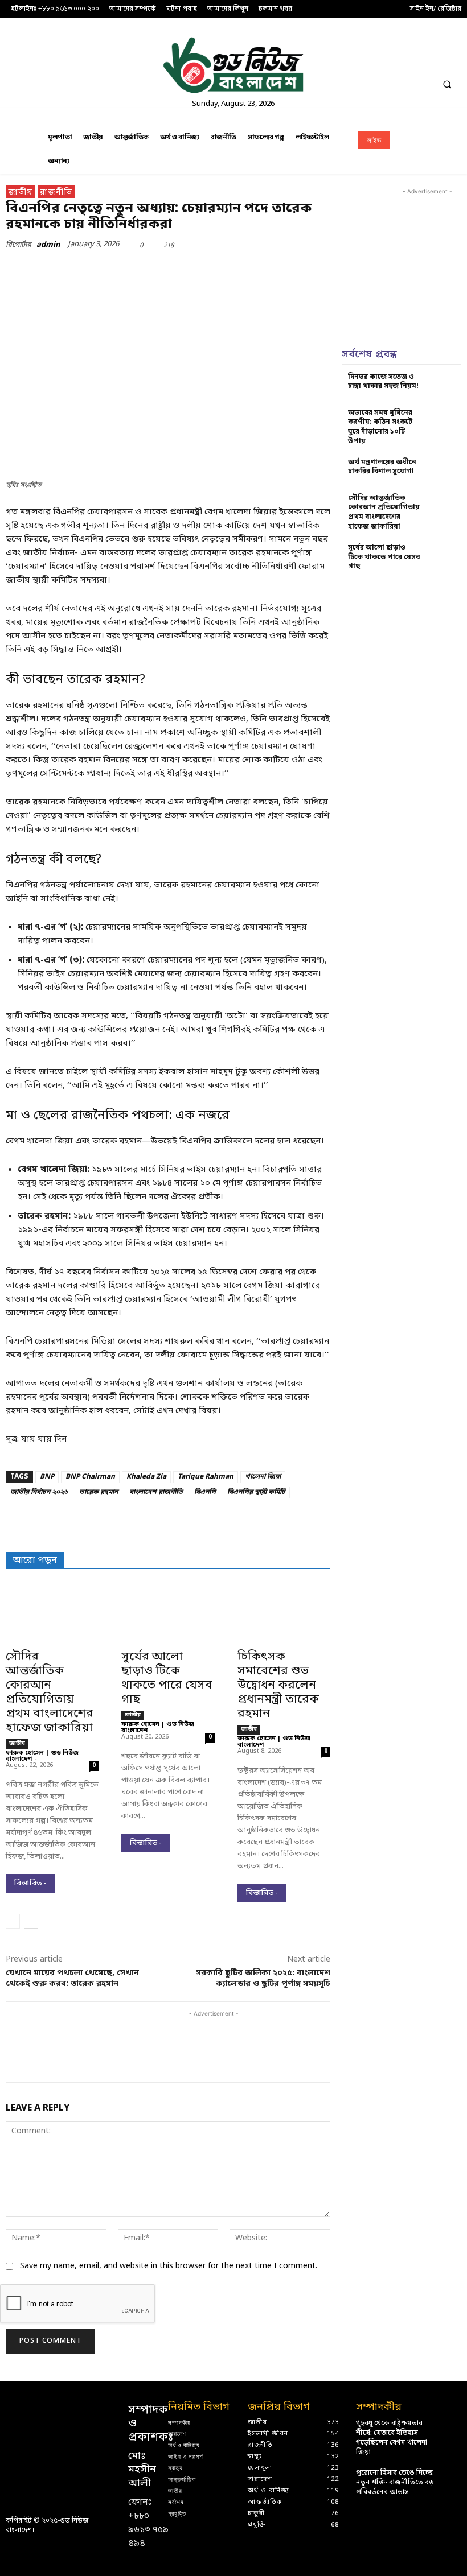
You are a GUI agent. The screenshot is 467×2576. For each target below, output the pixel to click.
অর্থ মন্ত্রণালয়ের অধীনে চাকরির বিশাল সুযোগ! (382, 467)
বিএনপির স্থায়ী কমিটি (256, 1492)
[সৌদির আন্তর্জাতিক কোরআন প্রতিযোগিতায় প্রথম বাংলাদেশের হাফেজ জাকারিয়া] (52, 1620)
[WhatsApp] (166, 271)
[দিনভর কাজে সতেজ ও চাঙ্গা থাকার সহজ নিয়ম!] (441, 387)
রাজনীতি (56, 193)
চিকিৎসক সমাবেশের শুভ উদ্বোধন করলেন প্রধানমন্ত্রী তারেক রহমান (278, 1686)
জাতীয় (20, 193)
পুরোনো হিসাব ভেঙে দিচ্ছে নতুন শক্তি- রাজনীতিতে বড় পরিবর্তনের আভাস (395, 2483)
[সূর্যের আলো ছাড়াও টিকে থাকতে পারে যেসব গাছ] (168, 1620)
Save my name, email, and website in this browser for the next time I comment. (169, 2266)
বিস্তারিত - (30, 1883)
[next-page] (31, 1921)
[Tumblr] (271, 271)
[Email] (245, 271)
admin (48, 245)
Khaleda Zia (146, 1477)
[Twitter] (430, 59)
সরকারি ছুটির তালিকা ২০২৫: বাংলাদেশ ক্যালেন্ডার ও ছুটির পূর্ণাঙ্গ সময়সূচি (263, 1979)
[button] (447, 84)
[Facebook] (345, 59)
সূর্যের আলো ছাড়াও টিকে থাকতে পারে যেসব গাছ (167, 1679)
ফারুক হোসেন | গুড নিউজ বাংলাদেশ (42, 1756)
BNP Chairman (90, 1477)
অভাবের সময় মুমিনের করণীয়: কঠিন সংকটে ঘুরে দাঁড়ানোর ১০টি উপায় (380, 427)
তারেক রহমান (99, 1492)
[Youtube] (451, 59)
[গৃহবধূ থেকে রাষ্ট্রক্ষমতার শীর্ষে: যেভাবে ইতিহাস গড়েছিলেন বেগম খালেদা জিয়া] (451, 2427)
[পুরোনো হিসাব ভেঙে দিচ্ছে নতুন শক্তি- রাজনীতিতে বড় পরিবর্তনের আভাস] (451, 2477)
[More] (324, 271)
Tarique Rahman (206, 1477)
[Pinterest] (140, 271)
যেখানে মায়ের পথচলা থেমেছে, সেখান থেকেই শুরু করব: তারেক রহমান (72, 1979)
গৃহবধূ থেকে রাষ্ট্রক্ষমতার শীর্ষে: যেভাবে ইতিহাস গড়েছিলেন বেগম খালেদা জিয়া (392, 2438)
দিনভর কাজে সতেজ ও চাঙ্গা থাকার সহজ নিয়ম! (383, 382)
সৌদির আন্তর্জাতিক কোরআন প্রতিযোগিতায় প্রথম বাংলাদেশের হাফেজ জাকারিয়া (50, 1693)
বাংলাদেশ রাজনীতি (156, 1492)
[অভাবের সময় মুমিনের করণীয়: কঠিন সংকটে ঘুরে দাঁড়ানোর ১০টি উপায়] (441, 422)
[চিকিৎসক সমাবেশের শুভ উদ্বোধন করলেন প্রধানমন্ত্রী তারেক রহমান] (284, 1620)
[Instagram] (366, 59)
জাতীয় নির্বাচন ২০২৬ (39, 1492)
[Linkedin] (387, 59)
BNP (47, 1477)
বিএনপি (205, 1492)
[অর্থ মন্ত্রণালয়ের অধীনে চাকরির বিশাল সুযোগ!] (441, 472)
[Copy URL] (297, 271)
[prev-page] (13, 1921)
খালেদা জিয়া (263, 1477)
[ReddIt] (219, 271)
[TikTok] (408, 59)
